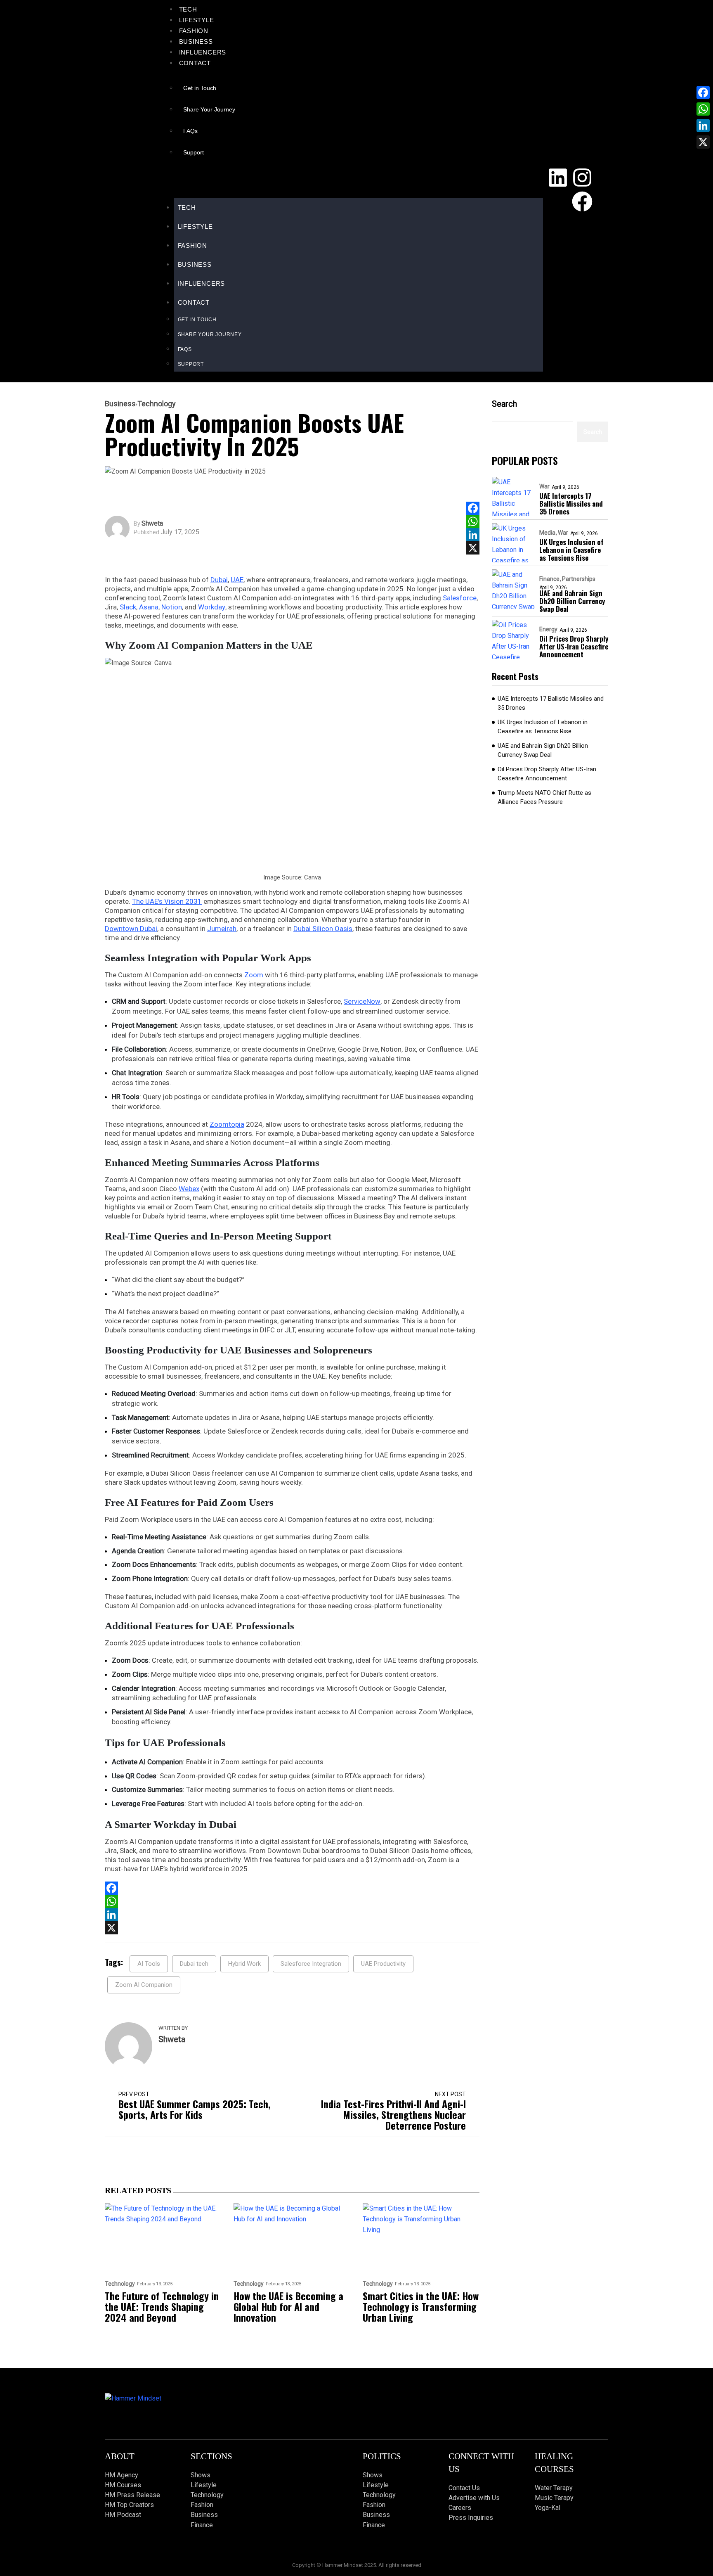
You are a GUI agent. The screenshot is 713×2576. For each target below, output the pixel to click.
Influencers (203, 52)
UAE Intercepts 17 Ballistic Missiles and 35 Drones (571, 504)
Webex (189, 1189)
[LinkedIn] (473, 535)
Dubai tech (194, 1964)
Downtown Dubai (131, 929)
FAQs (190, 131)
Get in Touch (200, 88)
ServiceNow (362, 1001)
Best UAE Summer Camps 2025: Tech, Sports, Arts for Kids (195, 2109)
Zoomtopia (227, 1124)
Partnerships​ (579, 579)
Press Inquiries (471, 2518)
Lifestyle (197, 20)
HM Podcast (123, 2515)
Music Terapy (554, 2498)
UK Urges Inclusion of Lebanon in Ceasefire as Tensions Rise (571, 550)
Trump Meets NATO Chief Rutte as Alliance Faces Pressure (544, 797)
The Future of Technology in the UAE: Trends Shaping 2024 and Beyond (162, 2306)
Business (196, 41)
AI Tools (149, 1964)
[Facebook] (582, 201)
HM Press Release (132, 2495)
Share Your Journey (209, 109)
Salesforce (460, 598)
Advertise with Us (474, 2498)
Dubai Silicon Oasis (323, 929)
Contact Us (464, 2488)
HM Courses (123, 2485)
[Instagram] (582, 178)
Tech (188, 9)
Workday (212, 607)
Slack (128, 607)
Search (504, 404)
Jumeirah (222, 929)
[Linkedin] (558, 178)
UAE (237, 580)
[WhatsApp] (473, 521)
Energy (548, 629)
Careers (460, 2508)
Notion (172, 607)
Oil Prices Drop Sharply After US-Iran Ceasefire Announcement (574, 646)
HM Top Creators (129, 2505)
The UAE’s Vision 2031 (167, 901)
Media (547, 533)
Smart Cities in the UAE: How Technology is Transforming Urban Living (421, 2306)
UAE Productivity (383, 1964)
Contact (195, 63)
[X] (473, 548)
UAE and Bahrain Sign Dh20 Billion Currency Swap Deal (572, 601)
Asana (149, 607)
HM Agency (122, 2475)
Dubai (219, 580)
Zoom (254, 975)
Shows (201, 2475)
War (544, 486)
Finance (549, 579)
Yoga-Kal (548, 2508)
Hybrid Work (244, 1964)
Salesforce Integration (311, 1964)
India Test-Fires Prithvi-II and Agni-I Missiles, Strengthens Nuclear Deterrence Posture (393, 2114)
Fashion (194, 31)
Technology (157, 404)
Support (194, 152)
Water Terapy (554, 2488)
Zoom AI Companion (144, 1985)
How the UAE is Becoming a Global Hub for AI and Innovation (288, 2306)
